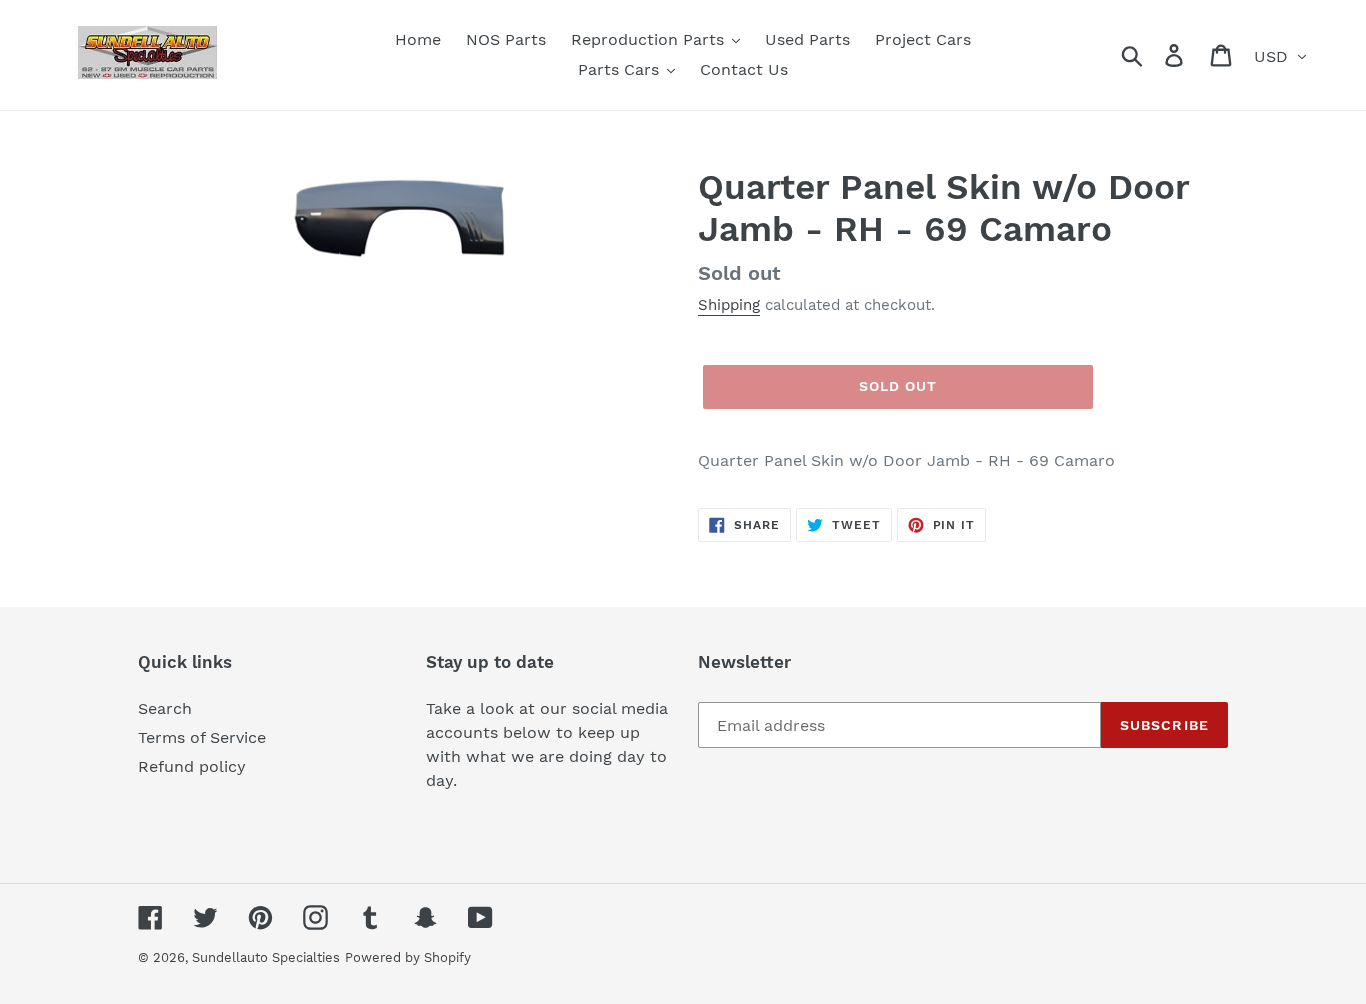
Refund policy (192, 766)
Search (165, 708)
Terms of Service (202, 737)
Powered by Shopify (408, 957)
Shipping (729, 305)
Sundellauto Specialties (266, 957)
